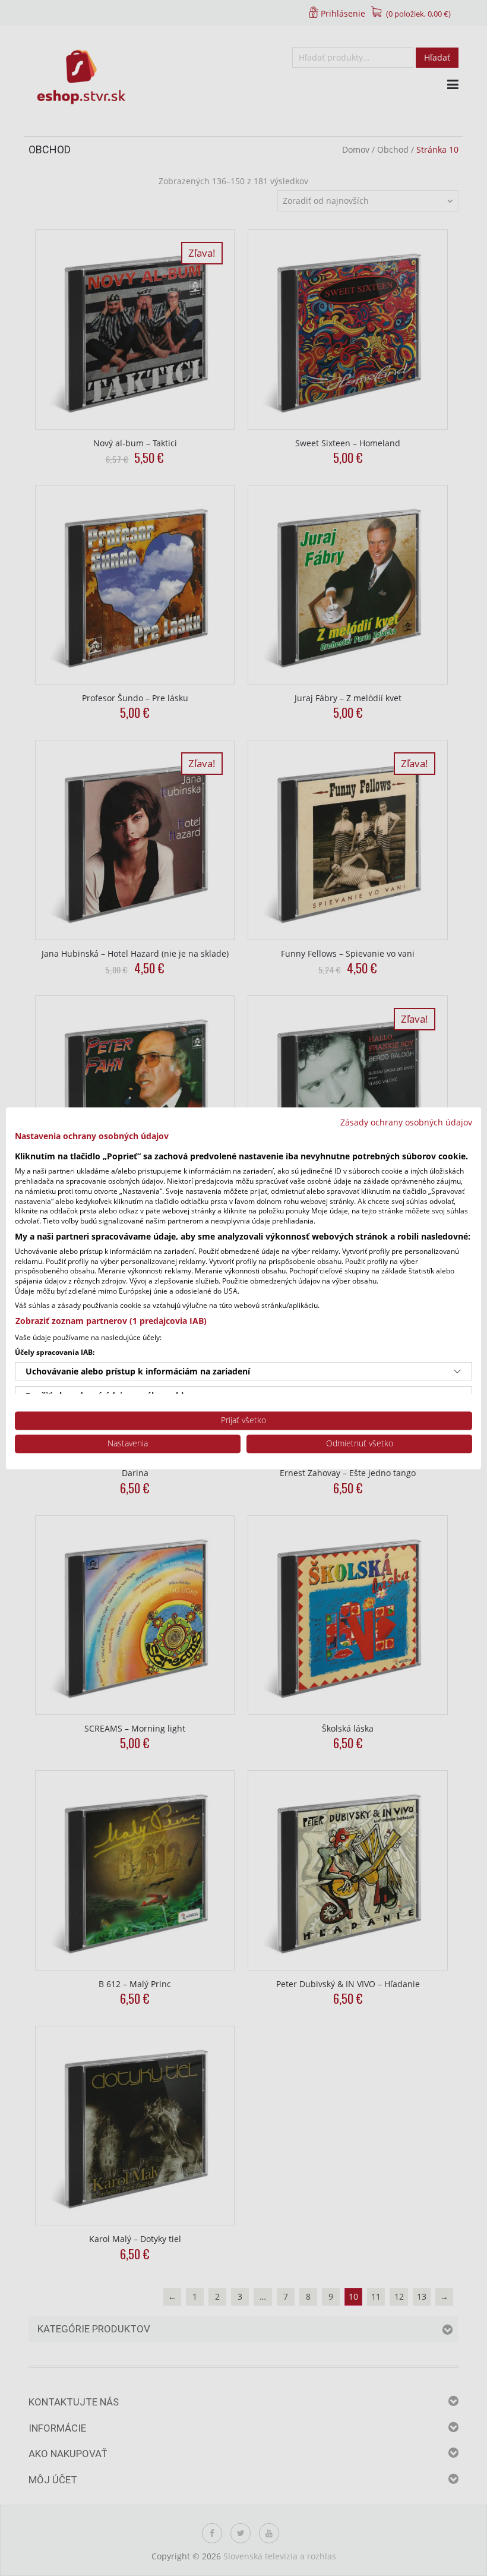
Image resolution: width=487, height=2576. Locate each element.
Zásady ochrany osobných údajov (406, 1122)
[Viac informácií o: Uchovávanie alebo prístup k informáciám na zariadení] (457, 1371)
